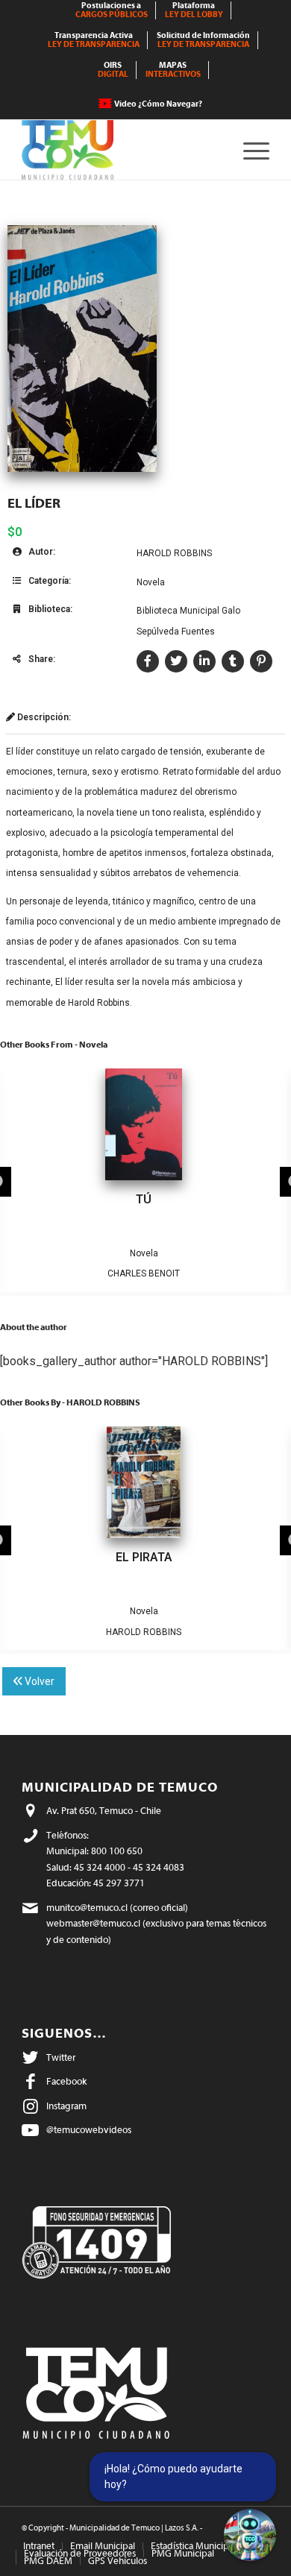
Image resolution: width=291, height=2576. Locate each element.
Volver (38, 1681)
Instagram (66, 2106)
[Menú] (249, 150)
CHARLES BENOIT (144, 1273)
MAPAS (173, 70)
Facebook (66, 2081)
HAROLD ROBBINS (174, 553)
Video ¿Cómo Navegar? (158, 104)
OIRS (113, 70)
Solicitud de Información (203, 40)
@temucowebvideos (89, 2130)
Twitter (61, 2057)
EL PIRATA (144, 1557)
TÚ (144, 1199)
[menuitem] (112, 10)
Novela (151, 582)
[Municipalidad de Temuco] (121, 150)
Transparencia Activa (94, 40)
